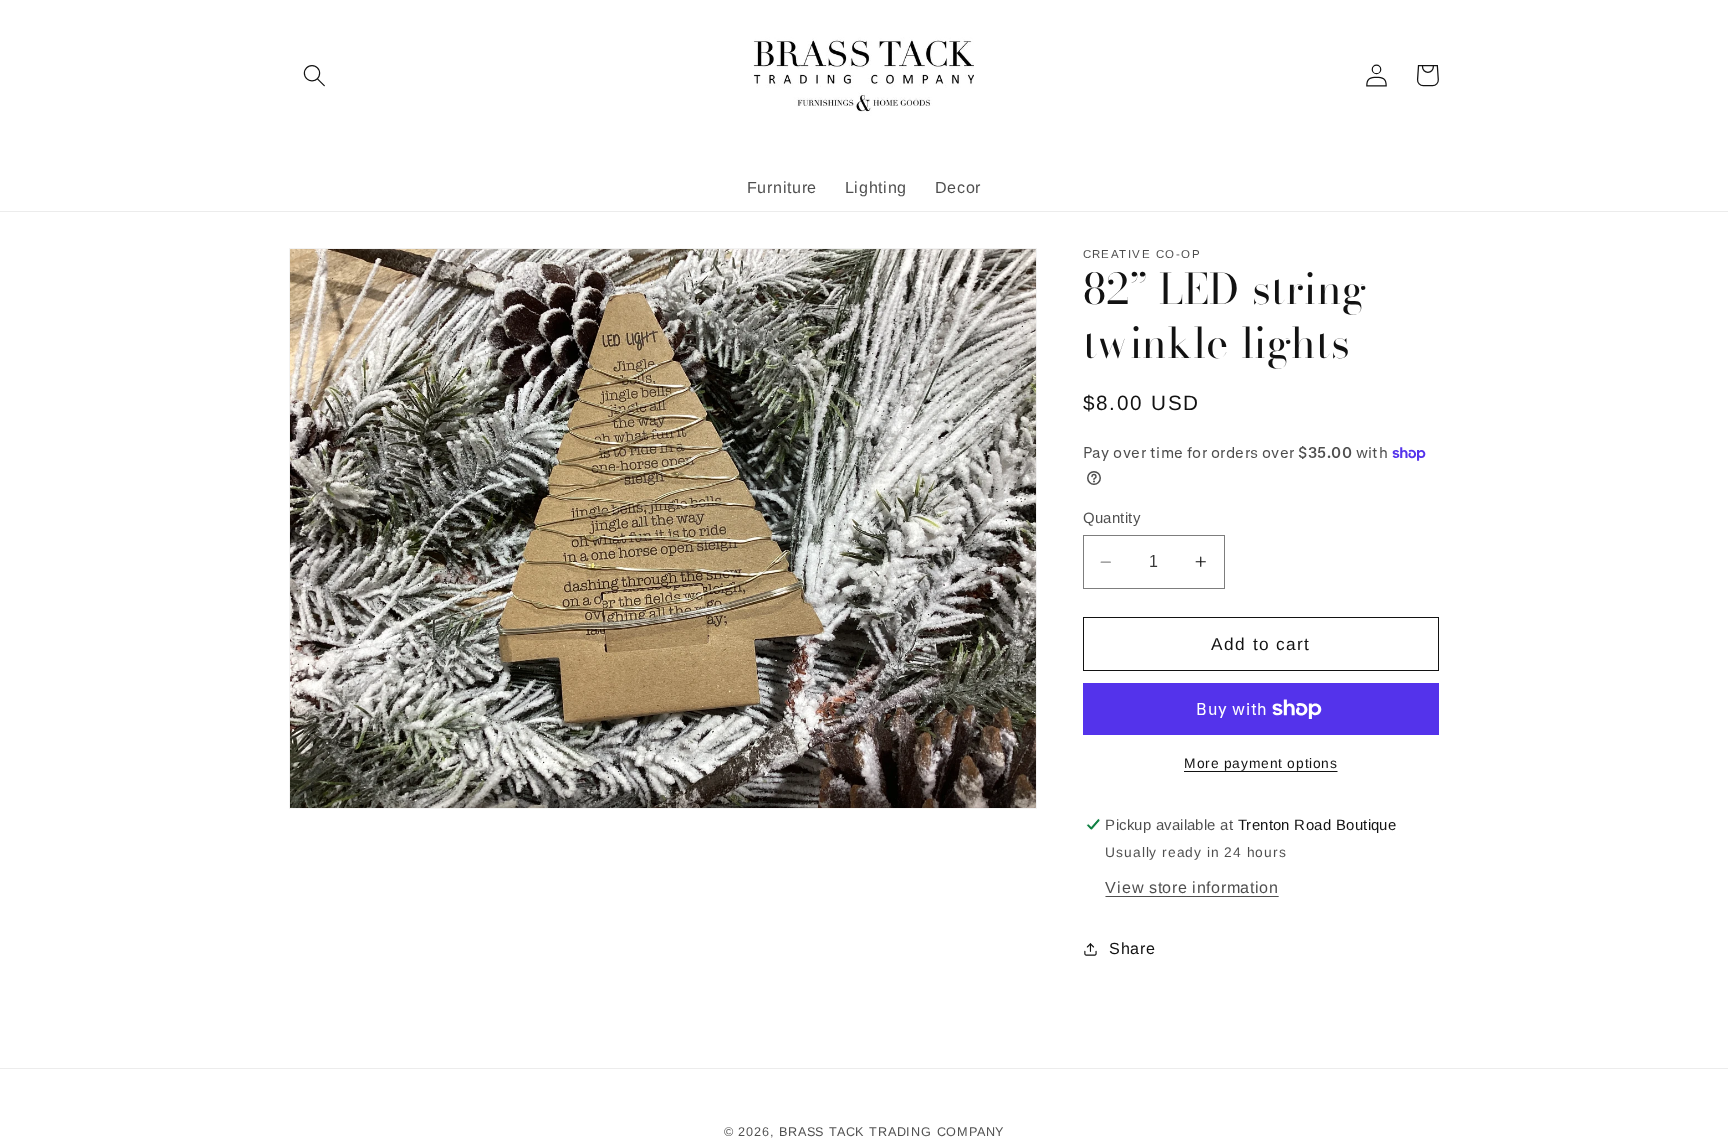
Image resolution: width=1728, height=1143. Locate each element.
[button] (314, 75)
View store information (1191, 887)
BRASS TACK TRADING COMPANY (891, 1132)
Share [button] (1132, 948)
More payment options (1261, 763)
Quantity (1112, 517)
